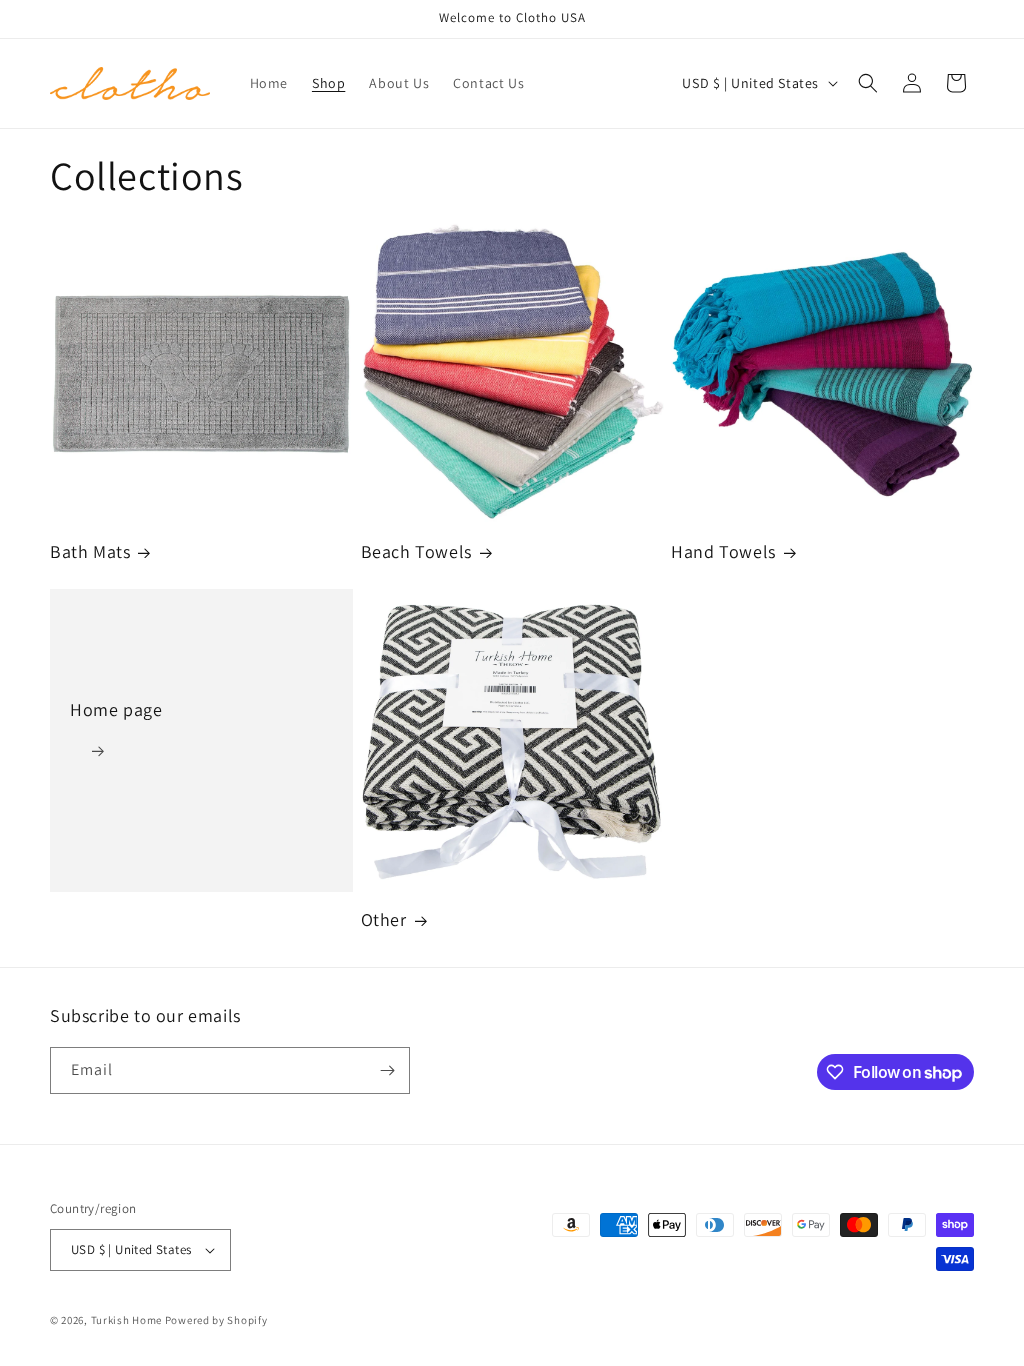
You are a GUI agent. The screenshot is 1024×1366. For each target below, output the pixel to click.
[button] (868, 83)
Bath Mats (90, 551)
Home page (116, 709)
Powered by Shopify (216, 1320)
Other (384, 919)
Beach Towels (416, 551)
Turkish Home (126, 1320)
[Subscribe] (387, 1070)
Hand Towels (723, 551)
